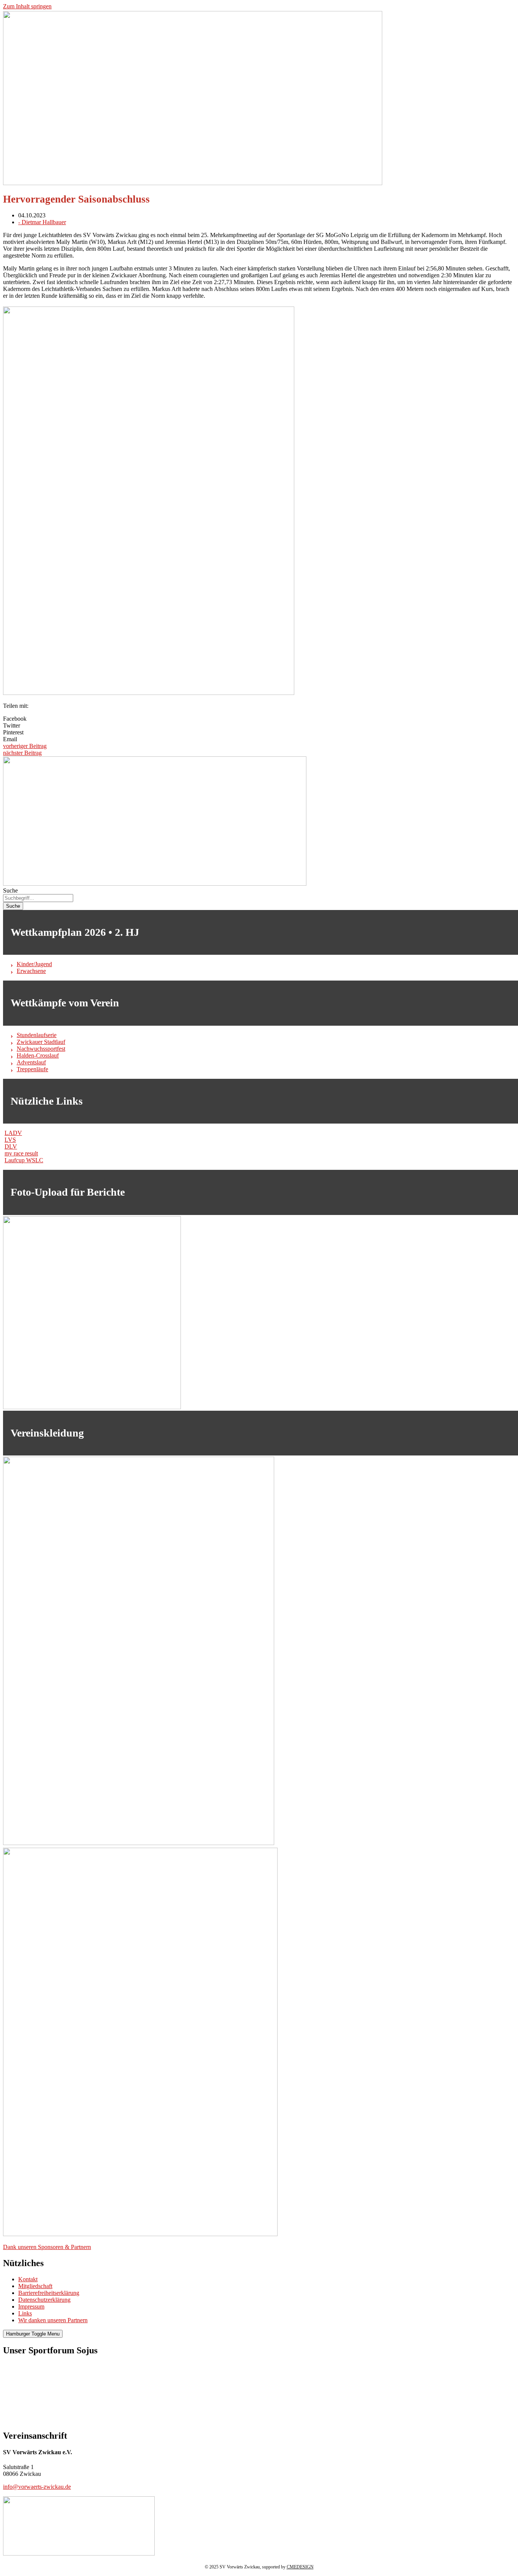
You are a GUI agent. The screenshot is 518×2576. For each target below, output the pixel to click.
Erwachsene (31, 971)
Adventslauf (31, 1062)
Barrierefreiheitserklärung (49, 2293)
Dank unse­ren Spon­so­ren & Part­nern (47, 2247)
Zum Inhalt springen (27, 6)
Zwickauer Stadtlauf (41, 1042)
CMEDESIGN (300, 2567)
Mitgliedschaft (35, 2286)
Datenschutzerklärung (44, 2300)
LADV (13, 1133)
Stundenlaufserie (37, 1035)
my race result (21, 1153)
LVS (10, 1140)
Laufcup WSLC (24, 1160)
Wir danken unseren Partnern (53, 2320)
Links (25, 2313)
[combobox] (38, 898)
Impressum (31, 2306)
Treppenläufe (32, 1069)
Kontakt (28, 2279)
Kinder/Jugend (34, 964)
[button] (259, 719)
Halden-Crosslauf (38, 1055)
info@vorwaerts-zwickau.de (37, 2487)
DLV (11, 1147)
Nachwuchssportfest (41, 1049)
